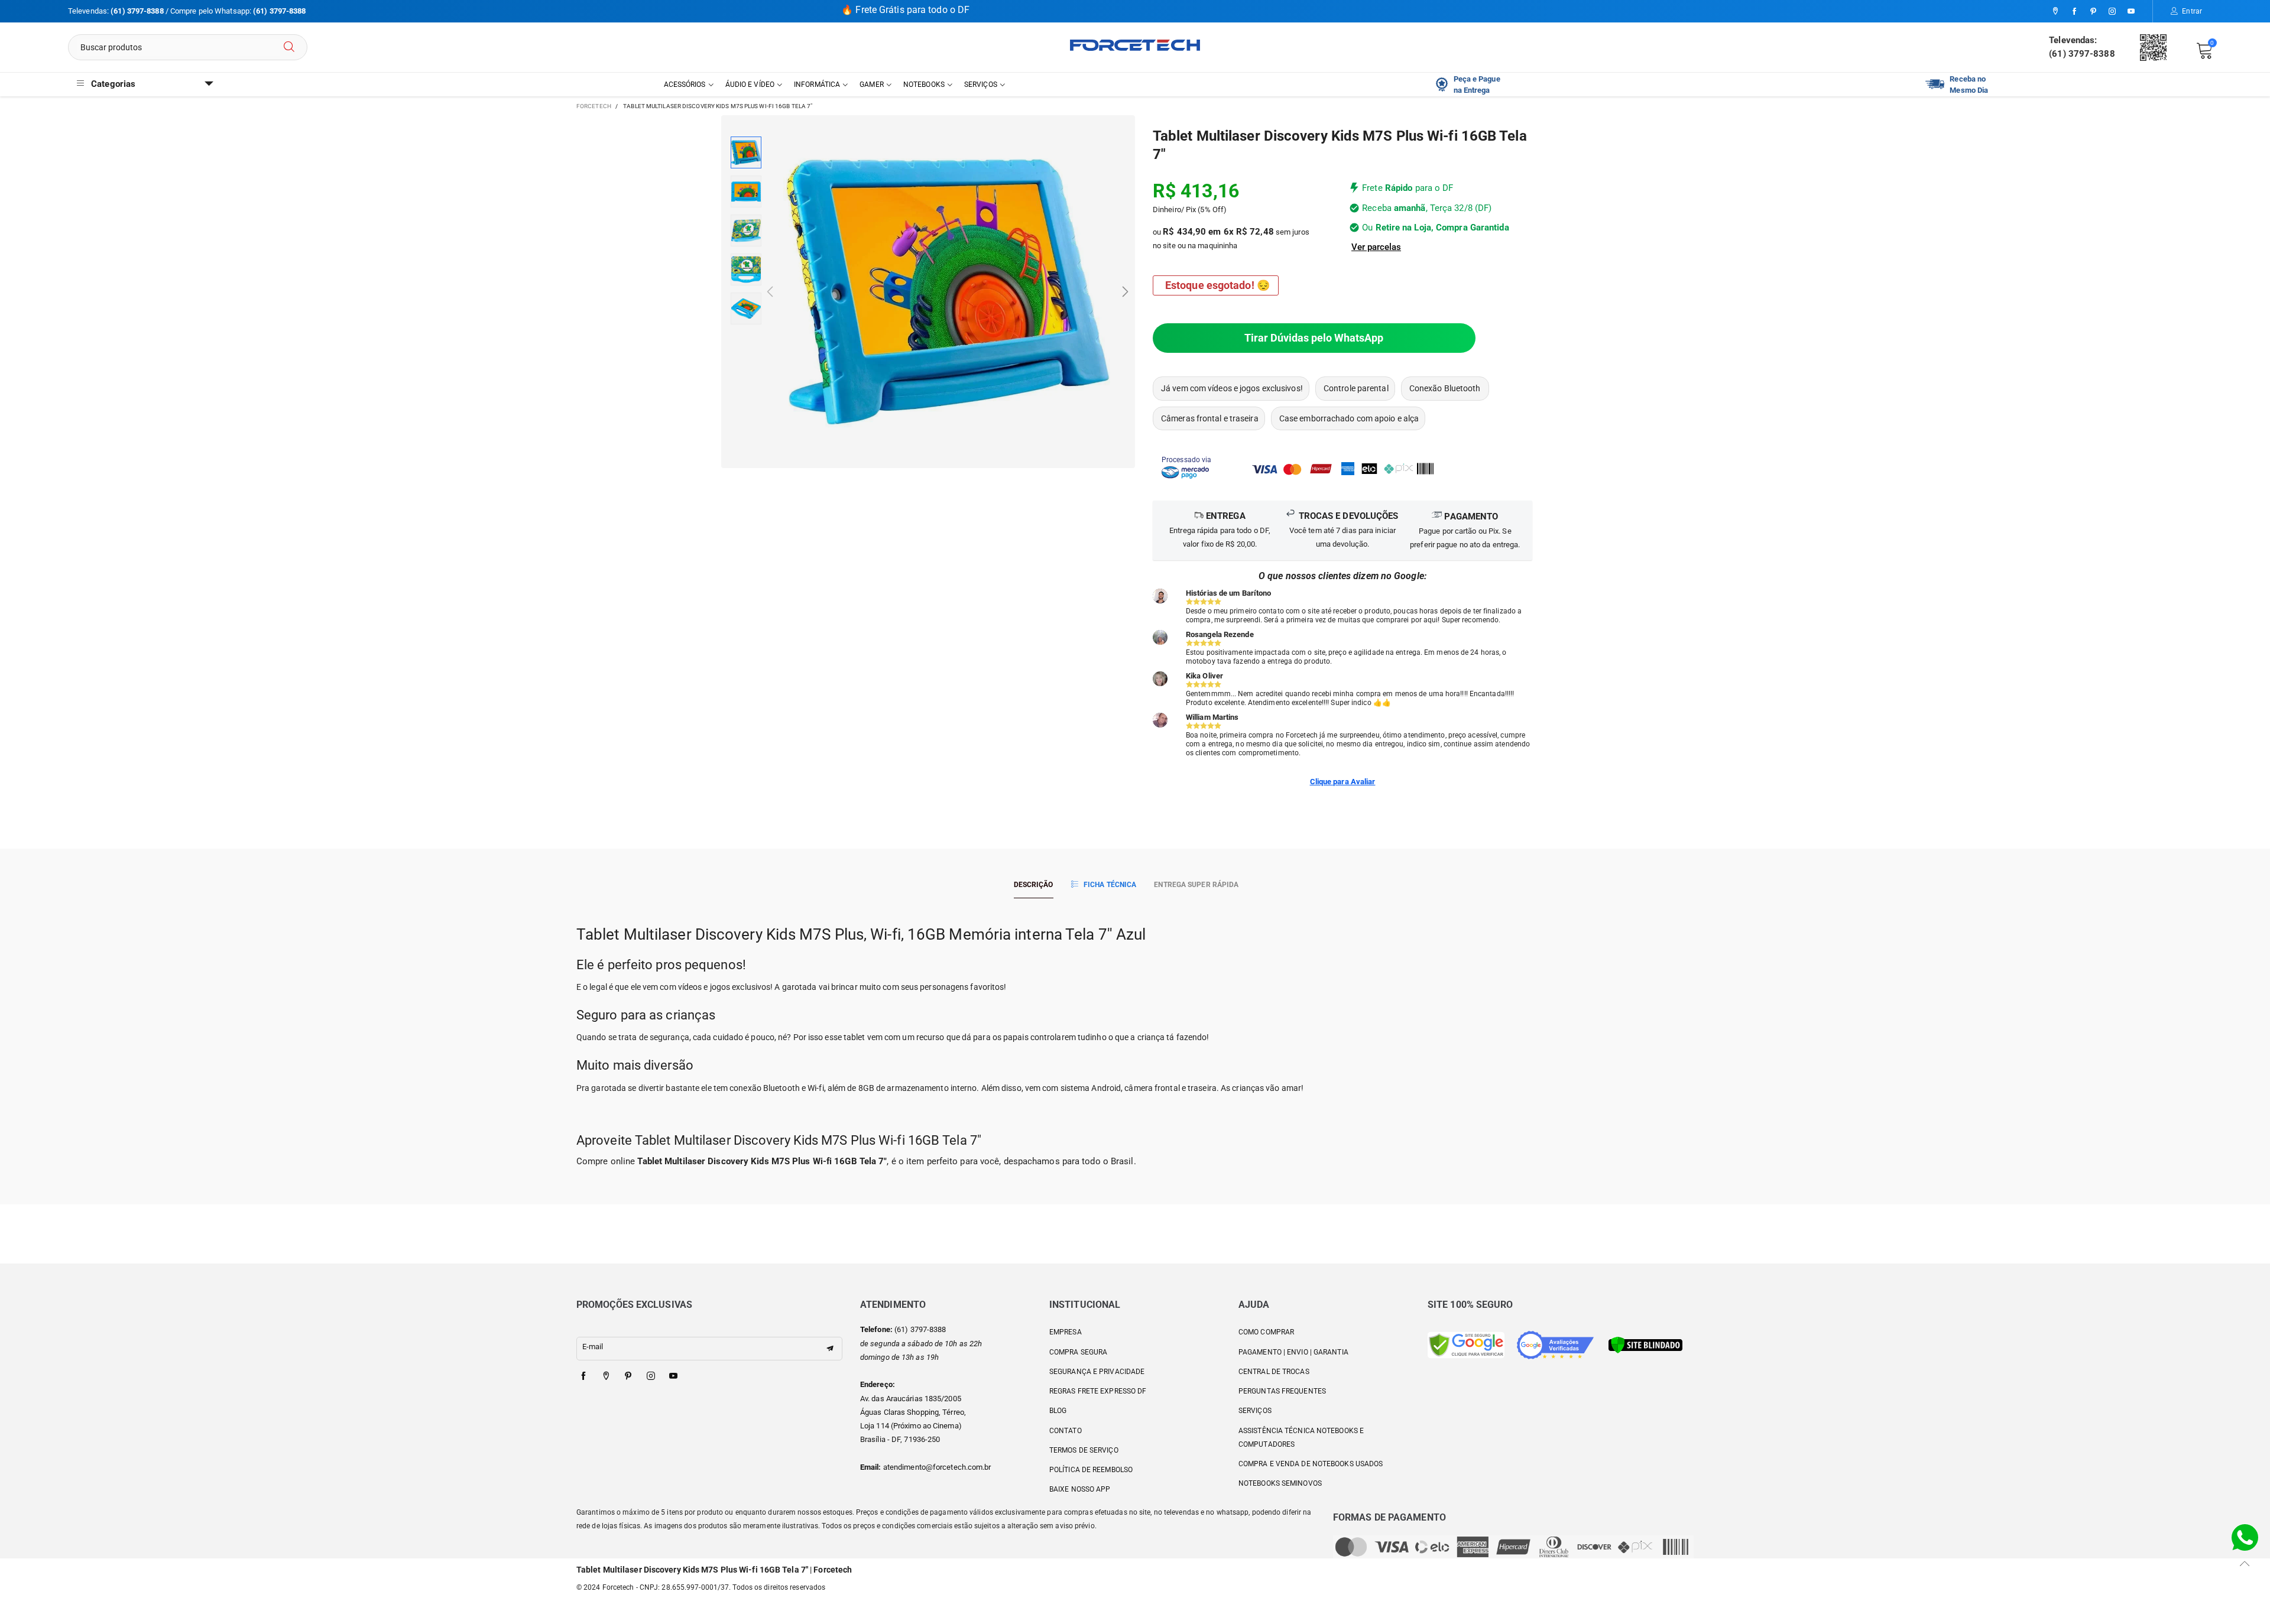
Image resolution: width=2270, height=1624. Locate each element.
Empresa (1066, 1332)
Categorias (113, 84)
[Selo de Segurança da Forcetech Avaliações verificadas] (1555, 1344)
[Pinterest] (2093, 12)
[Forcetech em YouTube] (673, 1376)
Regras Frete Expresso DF (1098, 1391)
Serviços (981, 85)
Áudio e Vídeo (750, 85)
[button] (770, 292)
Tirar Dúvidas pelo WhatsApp (1314, 338)
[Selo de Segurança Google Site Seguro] (1466, 1344)
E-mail (593, 1347)
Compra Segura (1078, 1352)
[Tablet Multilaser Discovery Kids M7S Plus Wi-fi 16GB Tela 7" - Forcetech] (948, 292)
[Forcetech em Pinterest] (628, 1376)
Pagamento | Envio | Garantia (1293, 1352)
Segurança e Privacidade (1097, 1372)
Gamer (872, 85)
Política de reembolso (1091, 1470)
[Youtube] (2131, 12)
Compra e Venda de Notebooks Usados (1311, 1464)
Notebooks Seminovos (1280, 1483)
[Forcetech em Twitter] (606, 1376)
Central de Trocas (1274, 1372)
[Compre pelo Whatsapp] (2245, 1537)
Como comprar (1266, 1332)
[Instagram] (2112, 12)
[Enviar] (289, 47)
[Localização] (2055, 12)
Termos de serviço (1084, 1450)
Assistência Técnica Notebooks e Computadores (1301, 1438)
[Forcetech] (1135, 45)
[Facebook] (2074, 12)
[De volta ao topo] (2245, 1563)
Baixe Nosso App (1080, 1489)
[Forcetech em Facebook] (583, 1376)
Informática (817, 85)
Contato (1066, 1431)
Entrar (2192, 11)
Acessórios (685, 85)
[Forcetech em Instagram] (651, 1376)
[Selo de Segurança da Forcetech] (1645, 1344)
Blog (1058, 1411)
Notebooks (924, 85)
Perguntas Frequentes (1282, 1391)
